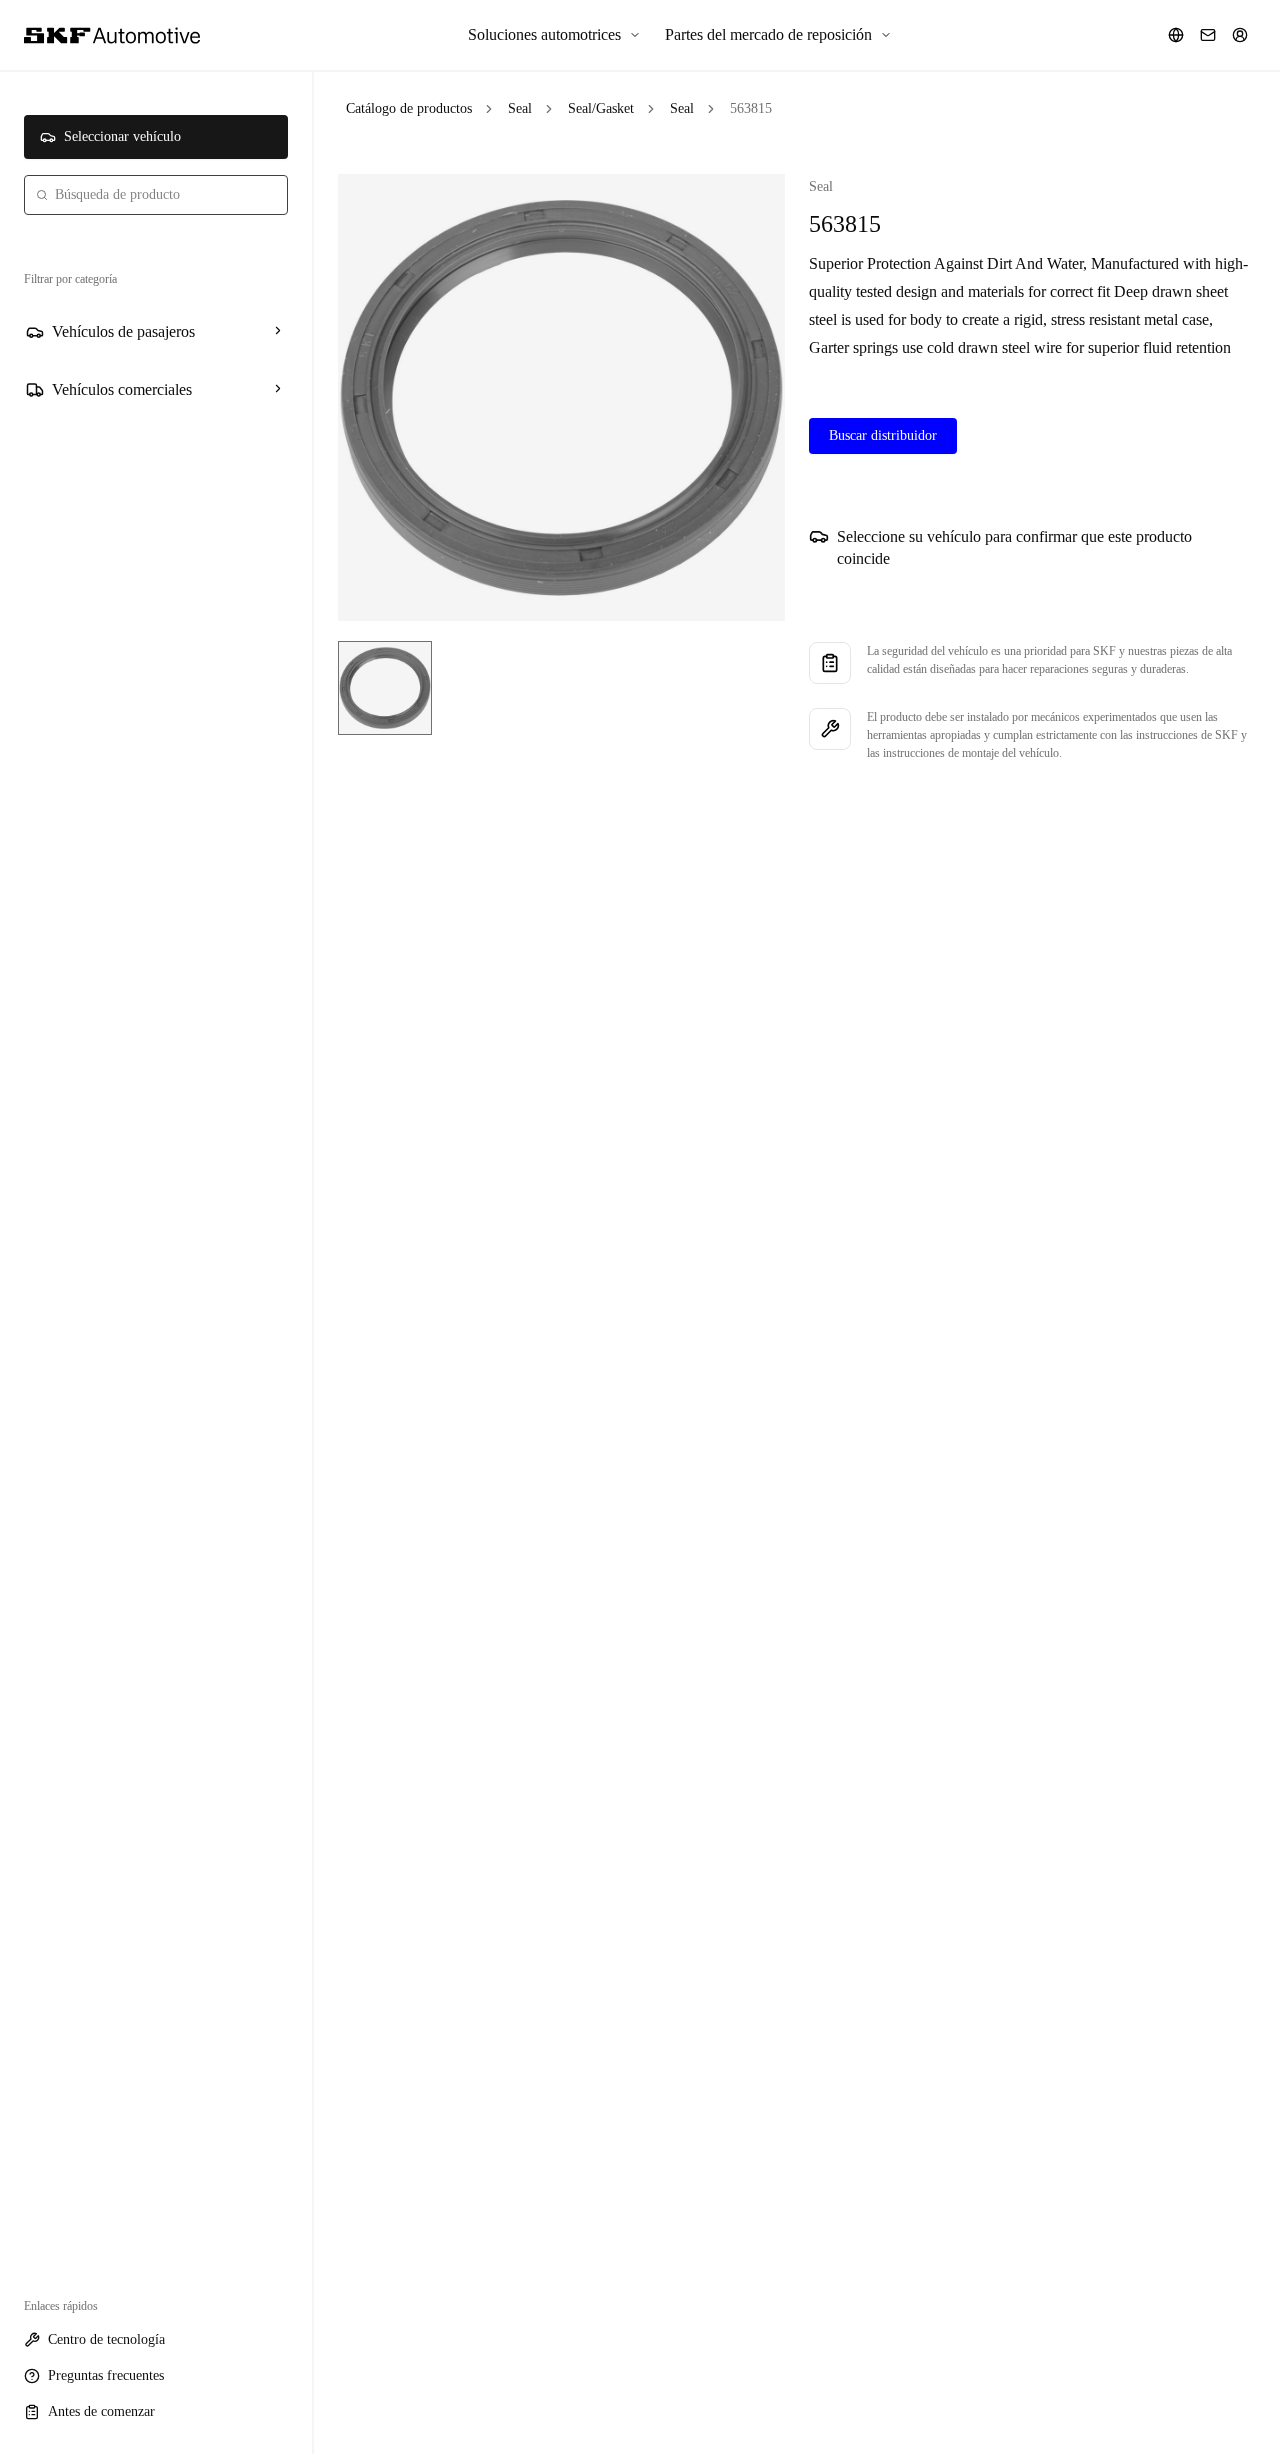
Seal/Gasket (601, 108)
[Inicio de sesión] (1240, 35)
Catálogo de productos (409, 108)
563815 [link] (751, 108)
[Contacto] (1208, 35)
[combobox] (156, 195)
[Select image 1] (385, 688)
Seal (520, 108)
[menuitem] (554, 35)
